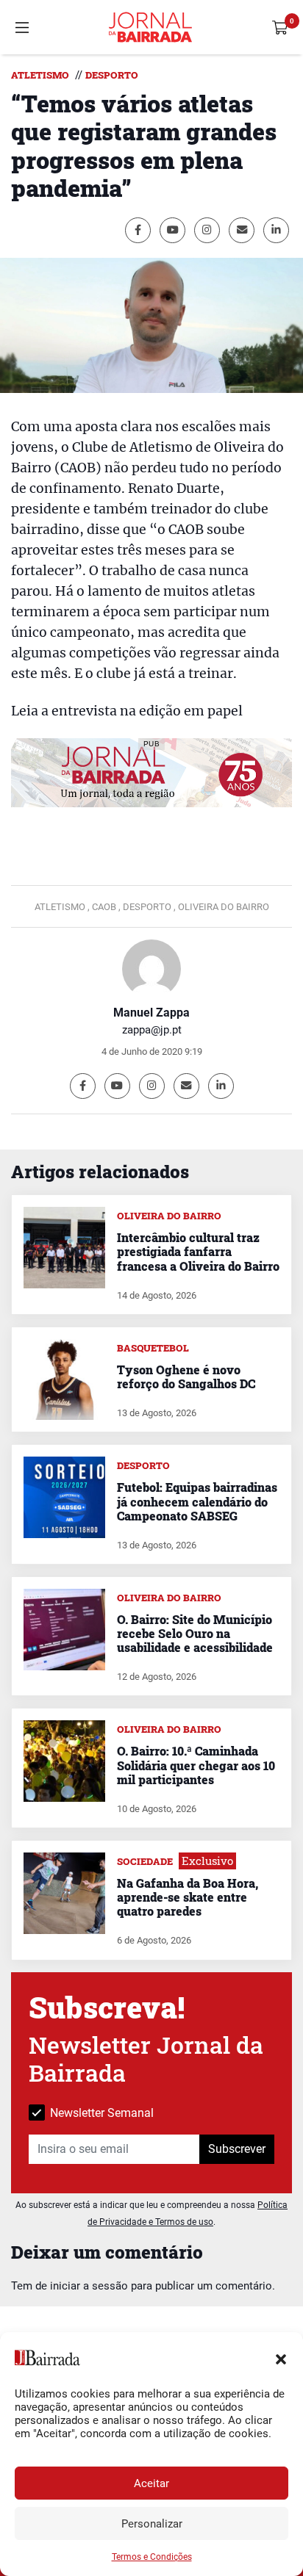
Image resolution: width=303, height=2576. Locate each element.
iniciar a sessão (89, 2286)
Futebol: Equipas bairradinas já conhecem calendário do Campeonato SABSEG (197, 1501)
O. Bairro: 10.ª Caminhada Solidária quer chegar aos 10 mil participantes (196, 1765)
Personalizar (152, 2524)
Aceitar (151, 2483)
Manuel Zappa (151, 1013)
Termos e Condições (152, 2557)
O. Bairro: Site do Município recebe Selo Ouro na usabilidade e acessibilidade (195, 1633)
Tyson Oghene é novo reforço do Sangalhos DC (186, 1377)
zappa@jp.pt (152, 1030)
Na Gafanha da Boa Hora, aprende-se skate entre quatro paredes (188, 1897)
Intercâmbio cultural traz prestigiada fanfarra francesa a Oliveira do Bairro (198, 1251)
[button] (281, 2358)
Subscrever (237, 2149)
